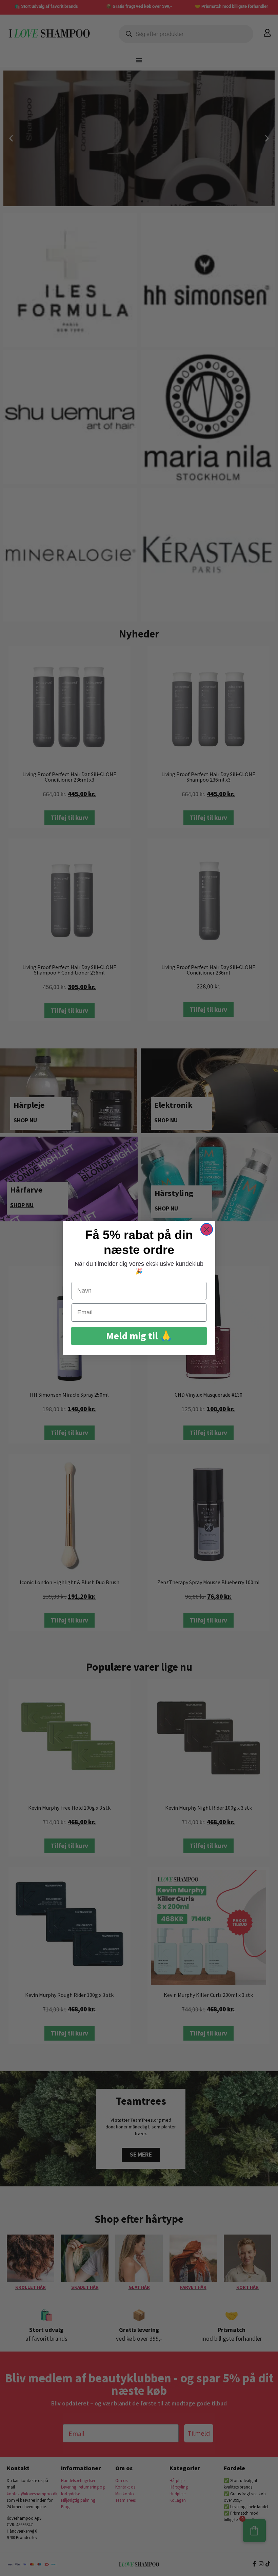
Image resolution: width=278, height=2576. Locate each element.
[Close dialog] (207, 1229)
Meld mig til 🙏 (139, 1336)
